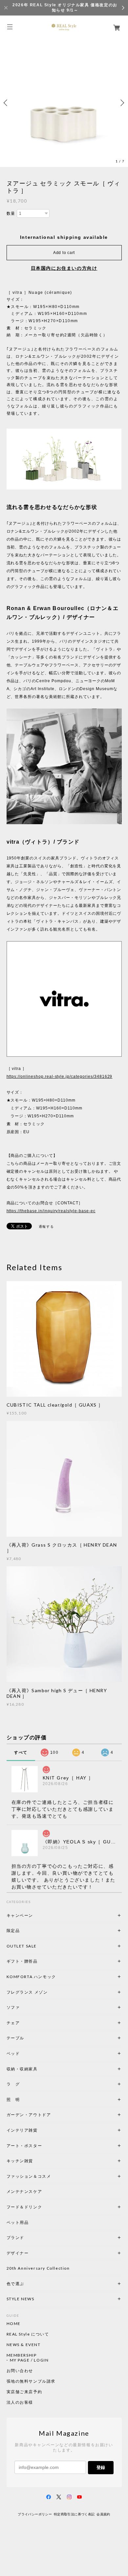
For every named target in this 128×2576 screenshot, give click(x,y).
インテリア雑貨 (38, 2130)
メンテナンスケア (24, 2191)
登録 (101, 2467)
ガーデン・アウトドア (29, 2115)
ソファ (24, 2007)
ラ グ (13, 2084)
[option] (64, 103)
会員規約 (103, 2514)
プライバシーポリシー (35, 2514)
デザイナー (18, 2253)
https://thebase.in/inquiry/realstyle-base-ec (51, 1211)
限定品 (13, 1931)
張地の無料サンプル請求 (31, 2381)
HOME (14, 2324)
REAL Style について (28, 2334)
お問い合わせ (20, 2371)
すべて (21, 1752)
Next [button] (121, 103)
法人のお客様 (20, 2402)
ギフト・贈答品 (22, 1961)
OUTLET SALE (22, 1946)
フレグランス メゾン (27, 1992)
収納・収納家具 (40, 2069)
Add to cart (64, 253)
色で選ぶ (15, 2284)
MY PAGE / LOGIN (29, 2360)
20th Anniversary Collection (38, 2268)
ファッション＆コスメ (29, 2176)
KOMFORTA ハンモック (31, 1977)
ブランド (15, 2238)
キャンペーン (20, 1915)
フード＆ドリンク (24, 2207)
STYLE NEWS (21, 2299)
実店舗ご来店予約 (24, 2392)
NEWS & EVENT (24, 2345)
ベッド (13, 2053)
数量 (11, 213)
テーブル (15, 2038)
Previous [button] (7, 103)
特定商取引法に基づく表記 (74, 2514)
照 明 (13, 2100)
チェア (15, 2023)
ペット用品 (18, 2222)
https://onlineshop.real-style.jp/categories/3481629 (60, 1077)
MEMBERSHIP (22, 2355)
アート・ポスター (40, 2146)
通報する (46, 1227)
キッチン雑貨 (38, 2161)
